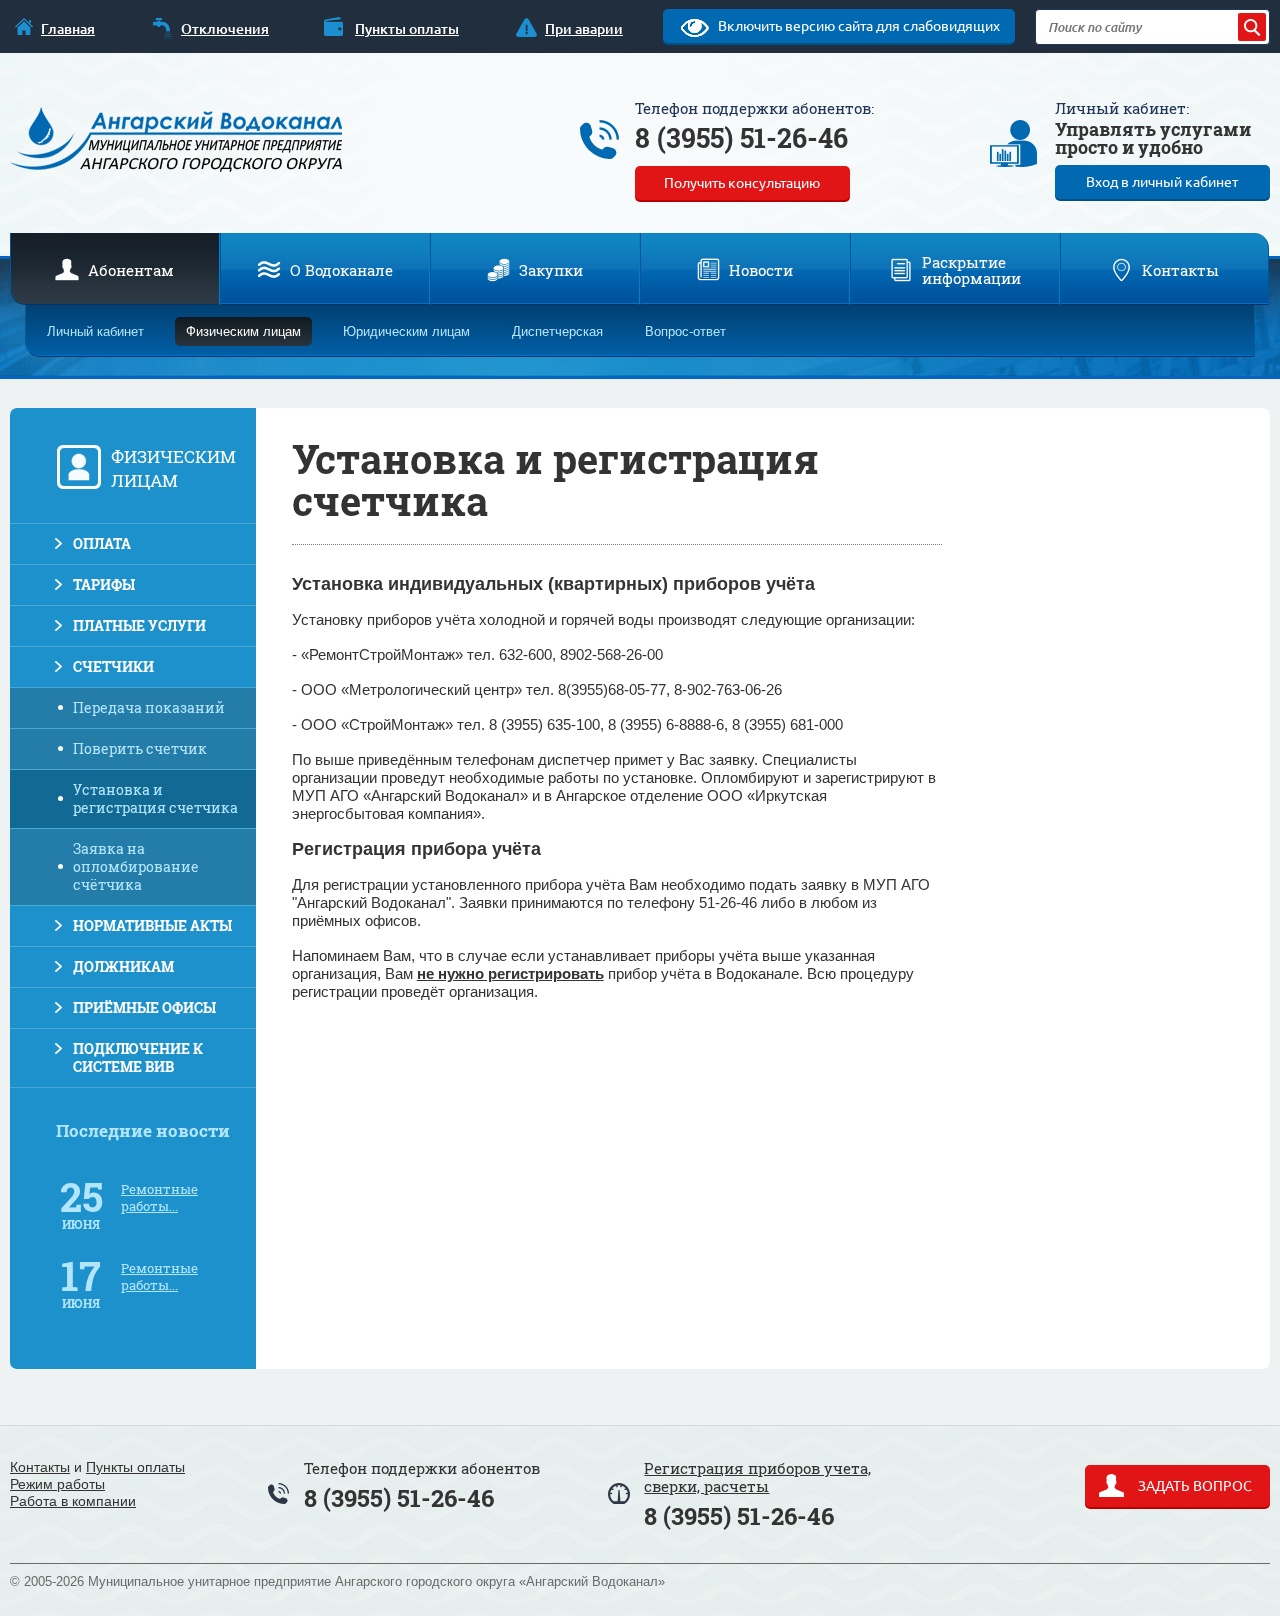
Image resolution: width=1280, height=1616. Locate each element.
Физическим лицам (243, 331)
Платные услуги (139, 625)
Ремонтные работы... (159, 1197)
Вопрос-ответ (685, 331)
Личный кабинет (95, 331)
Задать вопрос (1193, 1486)
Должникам (123, 966)
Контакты (40, 1467)
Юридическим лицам (406, 331)
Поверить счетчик (140, 748)
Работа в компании (73, 1501)
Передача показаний (149, 707)
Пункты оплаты (135, 1467)
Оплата (102, 543)
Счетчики (113, 666)
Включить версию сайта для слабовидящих (857, 26)
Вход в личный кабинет (1162, 182)
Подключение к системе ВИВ (138, 1057)
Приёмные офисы (144, 1007)
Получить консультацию (742, 183)
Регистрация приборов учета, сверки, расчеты (757, 1477)
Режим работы (57, 1484)
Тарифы (104, 584)
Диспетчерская (557, 331)
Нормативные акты (152, 925)
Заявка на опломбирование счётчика (136, 866)
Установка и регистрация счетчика (155, 798)
